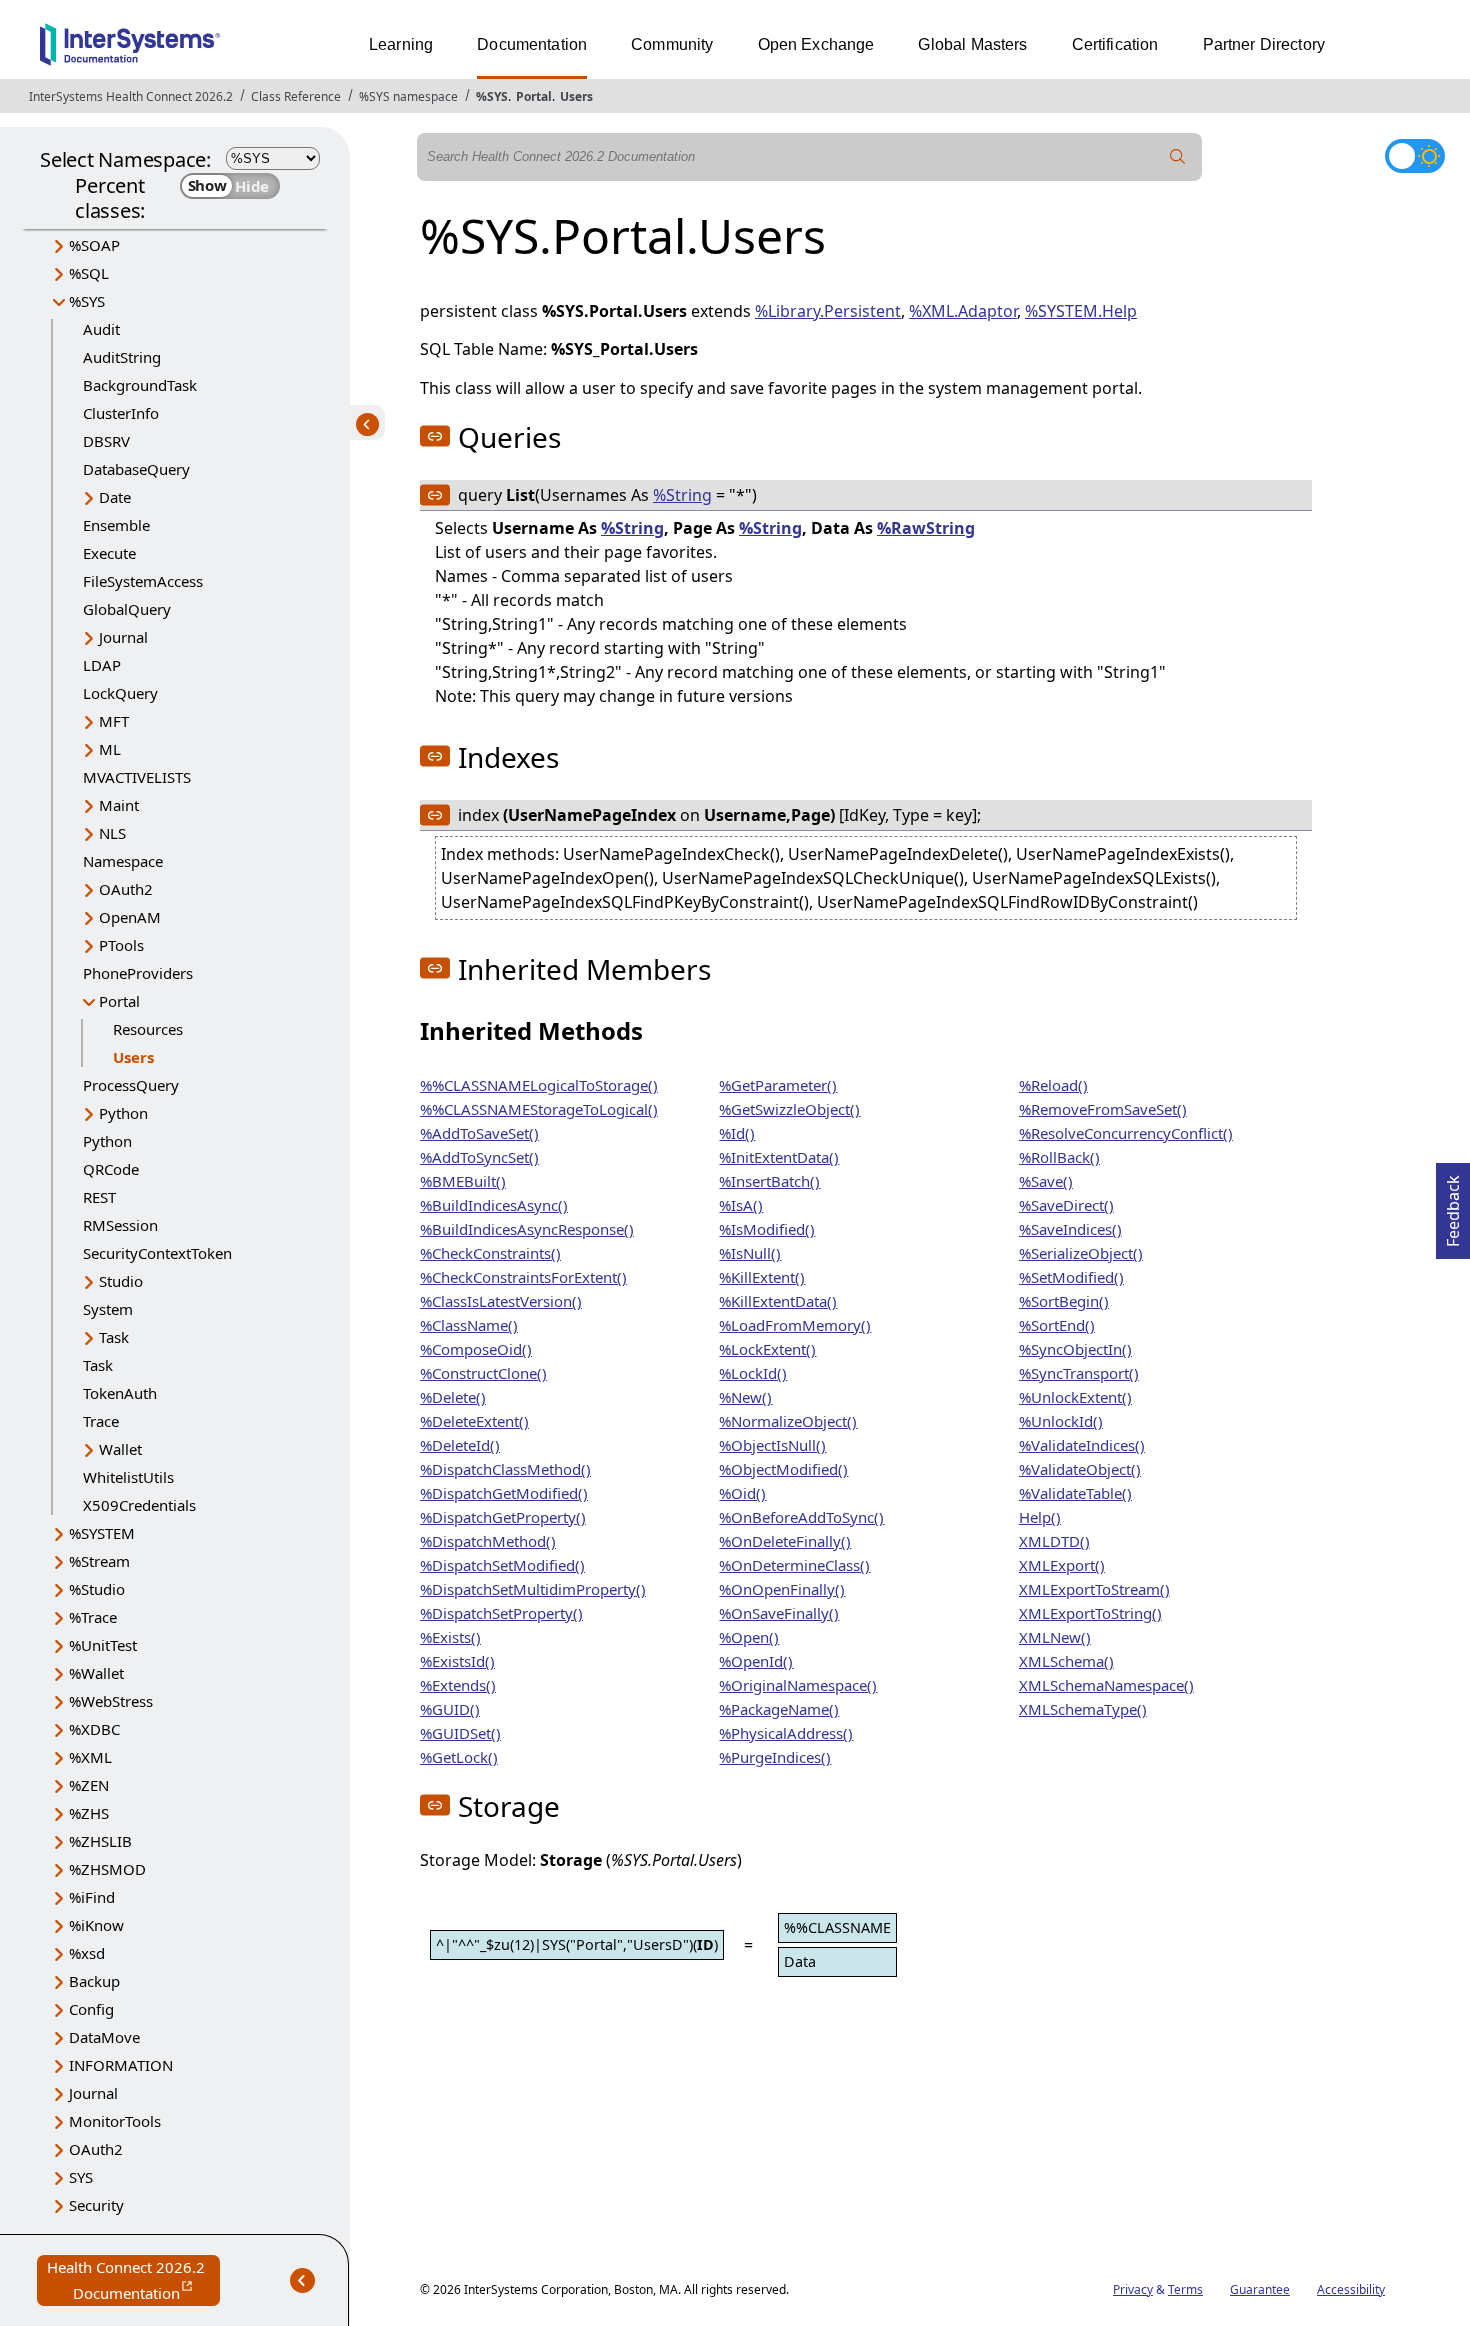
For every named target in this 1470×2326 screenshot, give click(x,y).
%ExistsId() (457, 1661)
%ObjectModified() (783, 1469)
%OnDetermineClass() (794, 1565)
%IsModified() (767, 1229)
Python (123, 1113)
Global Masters (972, 44)
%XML (90, 1757)
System (108, 1309)
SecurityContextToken (157, 1253)
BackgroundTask (140, 385)
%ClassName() (469, 1325)
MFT (114, 721)
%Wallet (96, 1673)
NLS (112, 833)
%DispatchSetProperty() (501, 1613)
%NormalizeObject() (788, 1421)
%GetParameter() (778, 1085)
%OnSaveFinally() (779, 1613)
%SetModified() (1071, 1277)
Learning (401, 44)
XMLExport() (1062, 1565)
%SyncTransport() (1079, 1373)
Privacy (1133, 2289)
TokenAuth (120, 1393)
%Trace (93, 1617)
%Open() (749, 1637)
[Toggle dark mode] (1415, 156)
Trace (101, 1421)
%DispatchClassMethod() (505, 1469)
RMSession (120, 1225)
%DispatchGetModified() (504, 1493)
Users (576, 96)
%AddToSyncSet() (479, 1157)
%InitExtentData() (779, 1157)
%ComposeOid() (476, 1349)
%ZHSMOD (107, 1869)
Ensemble (116, 525)
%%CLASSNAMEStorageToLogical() (539, 1109)
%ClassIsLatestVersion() (501, 1301)
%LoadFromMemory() (795, 1325)
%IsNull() (750, 1253)
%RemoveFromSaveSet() (1103, 1109)
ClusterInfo (121, 413)
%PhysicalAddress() (786, 1733)
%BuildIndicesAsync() (494, 1205)
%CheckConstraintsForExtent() (523, 1277)
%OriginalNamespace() (798, 1685)
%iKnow (96, 1925)
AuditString (122, 357)
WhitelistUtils (128, 1477)
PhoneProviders (138, 973)
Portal (534, 96)
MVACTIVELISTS (137, 777)
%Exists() (450, 1637)
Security (96, 2205)
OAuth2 (126, 889)
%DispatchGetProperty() (503, 1517)
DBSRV (106, 441)
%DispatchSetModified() (502, 1565)
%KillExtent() (762, 1277)
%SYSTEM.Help (1081, 311)
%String (682, 495)
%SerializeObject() (1081, 1253)
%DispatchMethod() (488, 1541)
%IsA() (741, 1205)
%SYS (492, 96)
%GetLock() (459, 1757)
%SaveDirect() (1066, 1205)
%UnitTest (103, 1645)
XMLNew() (1055, 1637)
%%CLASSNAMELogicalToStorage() (539, 1085)
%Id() (737, 1133)
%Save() (1046, 1181)
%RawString (926, 528)
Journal (123, 637)
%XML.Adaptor (963, 311)
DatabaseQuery (136, 469)
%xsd (87, 1953)
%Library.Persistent (828, 311)
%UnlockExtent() (1075, 1397)
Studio (121, 1281)
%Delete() (453, 1397)
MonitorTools (115, 2121)
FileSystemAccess (143, 581)
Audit (101, 329)
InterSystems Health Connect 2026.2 (131, 96)
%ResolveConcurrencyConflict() (1126, 1133)
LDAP (102, 665)
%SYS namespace (408, 96)
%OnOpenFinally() (782, 1589)
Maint (119, 805)
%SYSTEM (102, 1533)
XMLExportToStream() (1094, 1589)
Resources (148, 1029)
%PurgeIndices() (775, 1757)
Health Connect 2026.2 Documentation (133, 2281)
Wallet (120, 1449)
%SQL (89, 273)
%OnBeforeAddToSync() (801, 1517)
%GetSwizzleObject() (789, 1109)
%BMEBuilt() (463, 1181)
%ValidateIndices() (1082, 1445)
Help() (1040, 1517)
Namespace (123, 861)
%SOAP (94, 245)
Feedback (1453, 1205)
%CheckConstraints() (490, 1253)
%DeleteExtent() (474, 1421)
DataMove (104, 2037)
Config (91, 2009)
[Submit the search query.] (1178, 157)
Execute (109, 553)
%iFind (92, 1897)
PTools (121, 945)
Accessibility (1351, 2289)
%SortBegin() (1064, 1301)
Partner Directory (1264, 44)
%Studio (97, 1589)
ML (110, 749)
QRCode (111, 1169)
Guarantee (1260, 2289)
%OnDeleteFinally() (785, 1541)
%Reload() (1053, 1085)
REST (99, 1197)
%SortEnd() (1057, 1325)
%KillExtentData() (778, 1301)
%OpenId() (756, 1661)
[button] (435, 436)
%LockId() (753, 1373)
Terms (1185, 2289)
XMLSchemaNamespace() (1106, 1685)
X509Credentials (139, 1505)
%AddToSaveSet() (479, 1133)
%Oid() (742, 1493)
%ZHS (89, 1813)
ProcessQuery (131, 1085)
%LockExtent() (767, 1349)
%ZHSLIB (100, 1841)
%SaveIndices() (1070, 1229)
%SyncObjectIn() (1075, 1349)
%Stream (99, 1561)
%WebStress (111, 1701)
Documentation (532, 44)
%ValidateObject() (1080, 1469)
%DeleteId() (460, 1445)
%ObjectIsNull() (772, 1445)
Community (672, 44)
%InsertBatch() (769, 1181)
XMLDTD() (1054, 1541)
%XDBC (94, 1729)
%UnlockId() (1061, 1421)
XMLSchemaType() (1083, 1709)
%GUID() (450, 1709)
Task (114, 1337)
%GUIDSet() (460, 1733)
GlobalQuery (127, 609)
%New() (745, 1397)
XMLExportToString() (1090, 1613)
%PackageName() (779, 1709)
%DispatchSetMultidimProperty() (533, 1589)
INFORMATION (121, 2065)
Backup (94, 1981)
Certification (1115, 44)
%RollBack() (1059, 1157)
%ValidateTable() (1075, 1493)
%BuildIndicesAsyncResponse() (527, 1229)
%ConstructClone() (483, 1373)
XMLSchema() (1066, 1661)
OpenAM (130, 917)
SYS (81, 2177)
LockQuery (120, 693)
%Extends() (458, 1685)
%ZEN (89, 1785)
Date (115, 497)
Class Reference (296, 96)
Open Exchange (816, 44)
